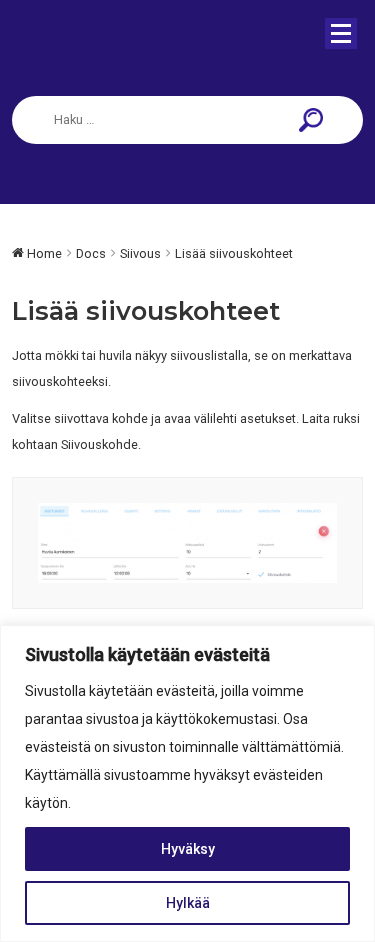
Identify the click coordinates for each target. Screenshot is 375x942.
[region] (187, 783)
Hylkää (188, 903)
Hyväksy (188, 849)
